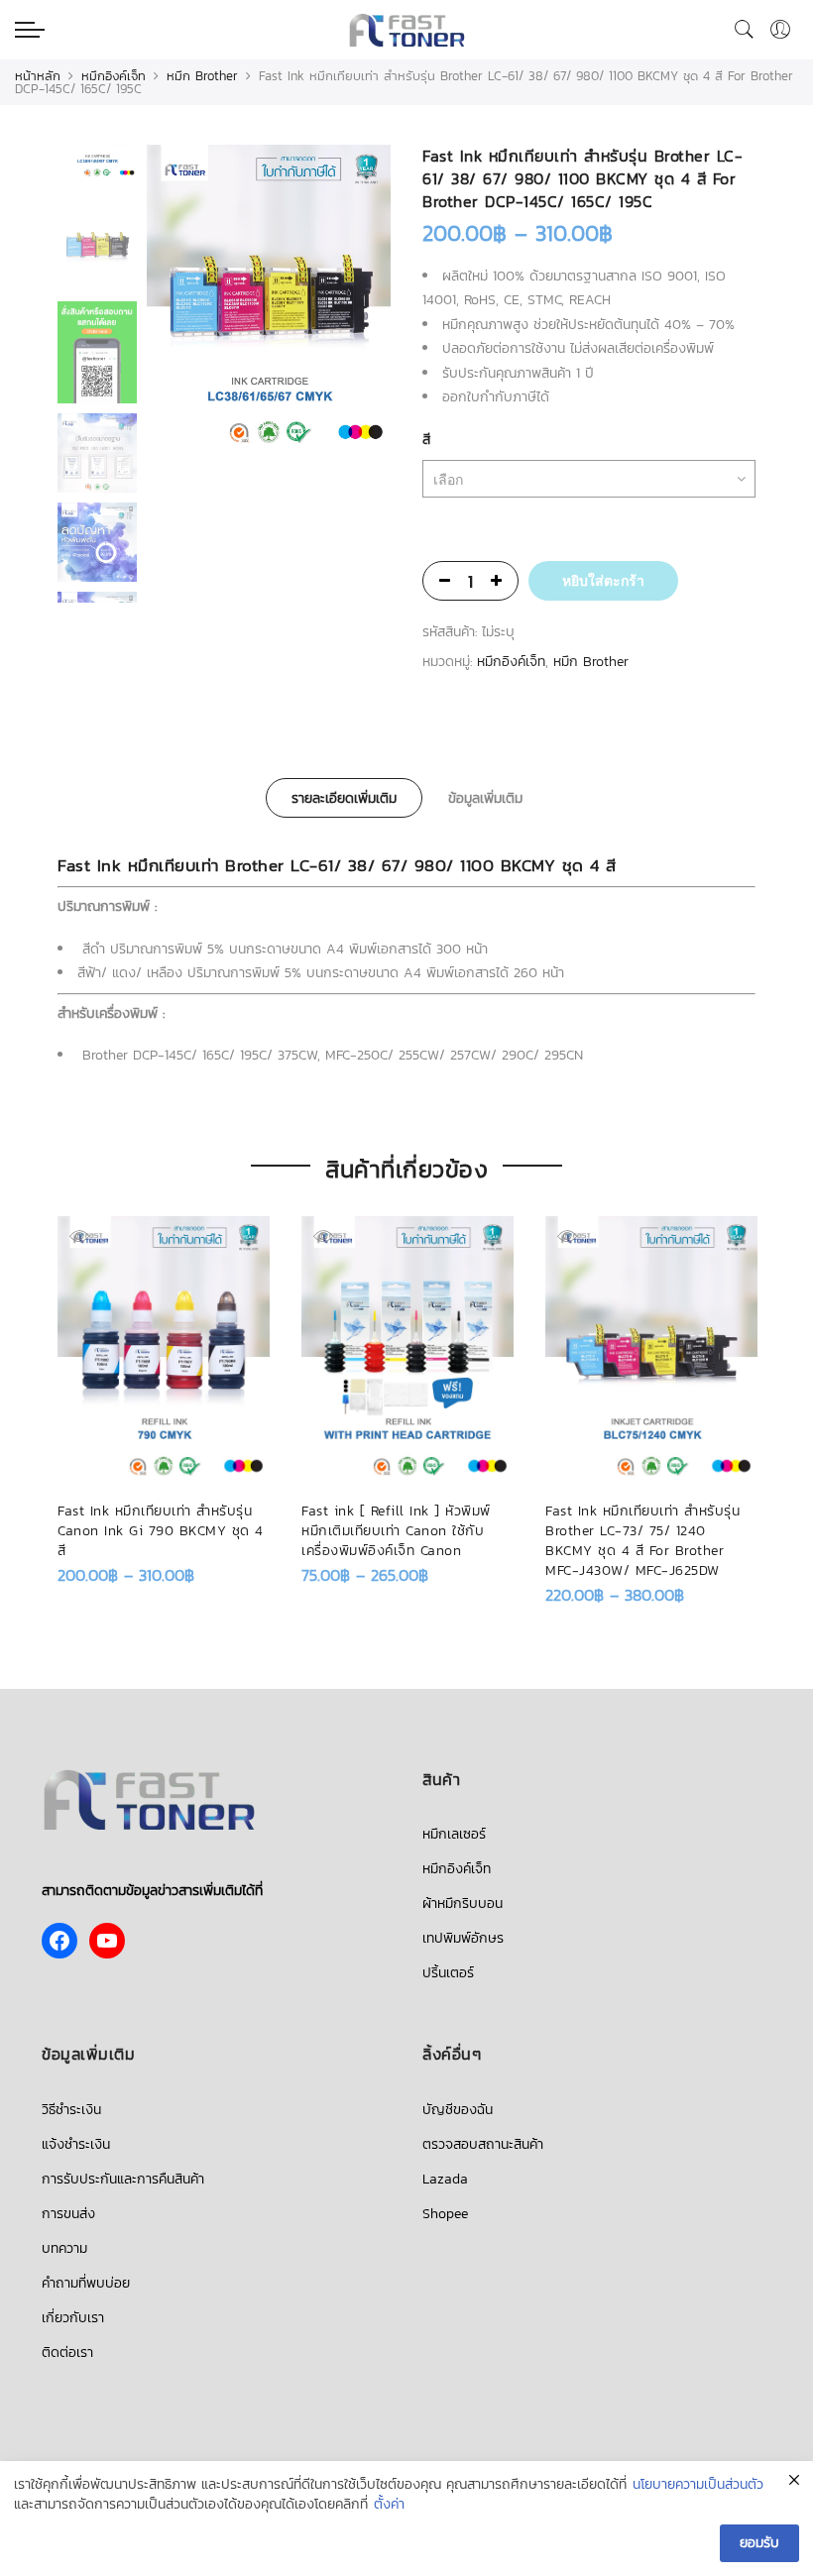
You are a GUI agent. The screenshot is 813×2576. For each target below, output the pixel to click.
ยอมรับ (759, 2543)
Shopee (445, 2214)
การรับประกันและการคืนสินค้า (123, 2179)
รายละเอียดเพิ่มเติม (344, 798)
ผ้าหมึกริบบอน (463, 1904)
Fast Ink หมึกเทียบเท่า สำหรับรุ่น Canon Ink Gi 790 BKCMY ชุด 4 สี (161, 1531)
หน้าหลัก (38, 76)
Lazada (445, 2179)
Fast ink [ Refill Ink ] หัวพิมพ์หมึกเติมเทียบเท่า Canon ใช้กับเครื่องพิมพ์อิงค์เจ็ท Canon (396, 1531)
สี (427, 440)
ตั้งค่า (389, 2505)
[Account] (780, 30)
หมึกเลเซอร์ (454, 1834)
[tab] (344, 798)
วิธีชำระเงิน (71, 2110)
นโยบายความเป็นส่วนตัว (698, 2485)
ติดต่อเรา (67, 2352)
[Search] (745, 30)
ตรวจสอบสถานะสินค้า (483, 2144)
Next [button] (357, 300)
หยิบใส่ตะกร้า (603, 581)
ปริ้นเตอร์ (448, 1973)
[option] (269, 300)
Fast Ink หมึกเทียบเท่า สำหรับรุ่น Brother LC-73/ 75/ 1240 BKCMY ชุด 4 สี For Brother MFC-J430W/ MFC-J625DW (642, 1541)
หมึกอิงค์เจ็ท (114, 76)
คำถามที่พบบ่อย (86, 2283)
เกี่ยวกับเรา (73, 2318)
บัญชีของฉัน (458, 2110)
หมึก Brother (202, 76)
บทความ (64, 2248)
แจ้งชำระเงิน (76, 2144)
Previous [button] (195, 300)
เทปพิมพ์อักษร (463, 1938)
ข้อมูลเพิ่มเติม (485, 798)
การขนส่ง (68, 2214)
